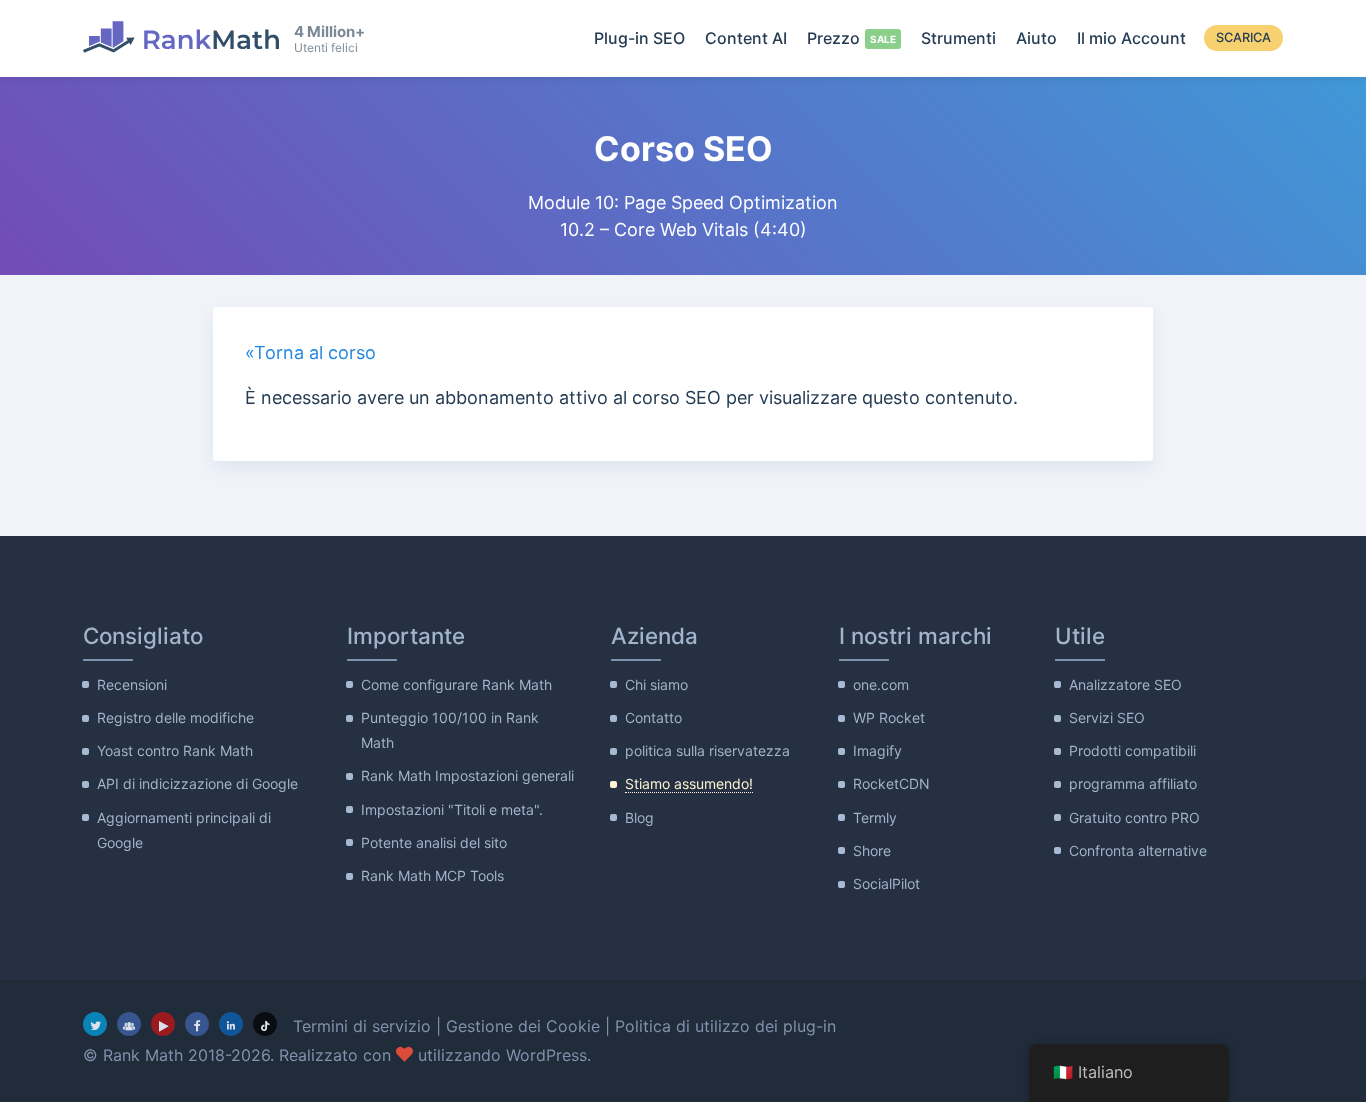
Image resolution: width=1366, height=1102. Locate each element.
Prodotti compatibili (1132, 750)
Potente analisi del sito (434, 842)
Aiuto (1036, 38)
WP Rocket (889, 717)
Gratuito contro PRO (1134, 817)
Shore (872, 850)
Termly (875, 817)
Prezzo (833, 38)
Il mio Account (1131, 38)
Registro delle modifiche (175, 717)
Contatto (653, 717)
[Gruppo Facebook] (129, 1024)
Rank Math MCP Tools (432, 875)
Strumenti (958, 38)
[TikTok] (265, 1024)
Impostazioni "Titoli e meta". (452, 809)
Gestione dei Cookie (523, 1026)
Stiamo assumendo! (689, 783)
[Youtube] (163, 1024)
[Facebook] (197, 1024)
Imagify (877, 750)
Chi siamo (656, 684)
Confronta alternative (1138, 850)
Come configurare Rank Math (456, 684)
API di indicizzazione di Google (197, 783)
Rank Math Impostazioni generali (467, 775)
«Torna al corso (310, 352)
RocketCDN (891, 783)
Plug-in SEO (639, 38)
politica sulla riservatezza (707, 750)
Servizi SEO (1107, 717)
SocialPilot (886, 883)
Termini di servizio (362, 1026)
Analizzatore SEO (1125, 684)
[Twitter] (95, 1024)
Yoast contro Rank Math (175, 750)
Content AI (746, 38)
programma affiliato (1133, 783)
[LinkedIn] (231, 1024)
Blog (639, 817)
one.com (881, 684)
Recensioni (132, 684)
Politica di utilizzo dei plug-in (725, 1026)
